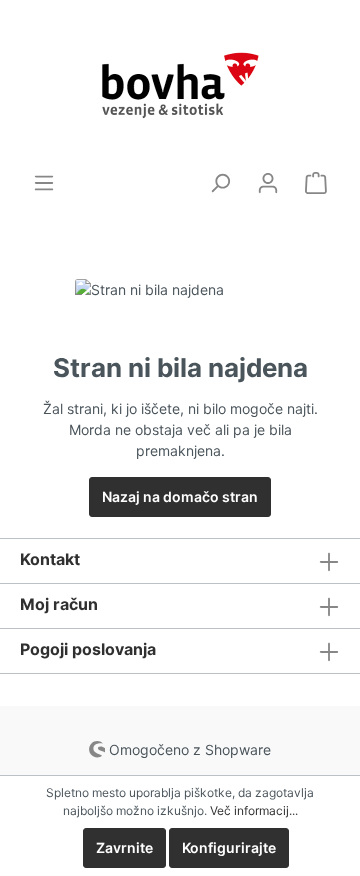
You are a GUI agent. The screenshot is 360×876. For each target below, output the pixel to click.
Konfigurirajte (229, 847)
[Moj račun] (268, 183)
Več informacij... (254, 810)
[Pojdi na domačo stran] (180, 85)
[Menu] (44, 183)
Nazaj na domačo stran (180, 496)
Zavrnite (124, 847)
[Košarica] (316, 183)
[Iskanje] (220, 183)
